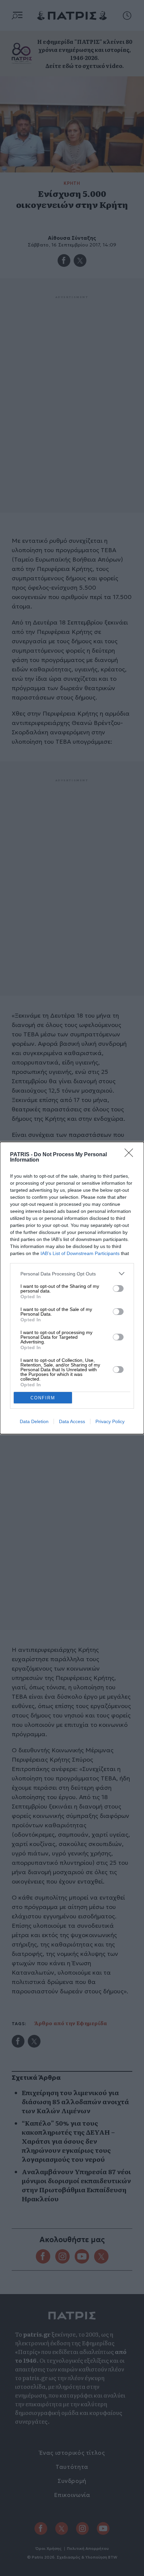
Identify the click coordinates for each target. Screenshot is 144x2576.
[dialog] (72, 1288)
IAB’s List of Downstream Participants (80, 1253)
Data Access (72, 1421)
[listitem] (72, 1274)
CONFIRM (43, 1398)
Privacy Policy (110, 1421)
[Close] (131, 1155)
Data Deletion (34, 1421)
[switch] (118, 1289)
